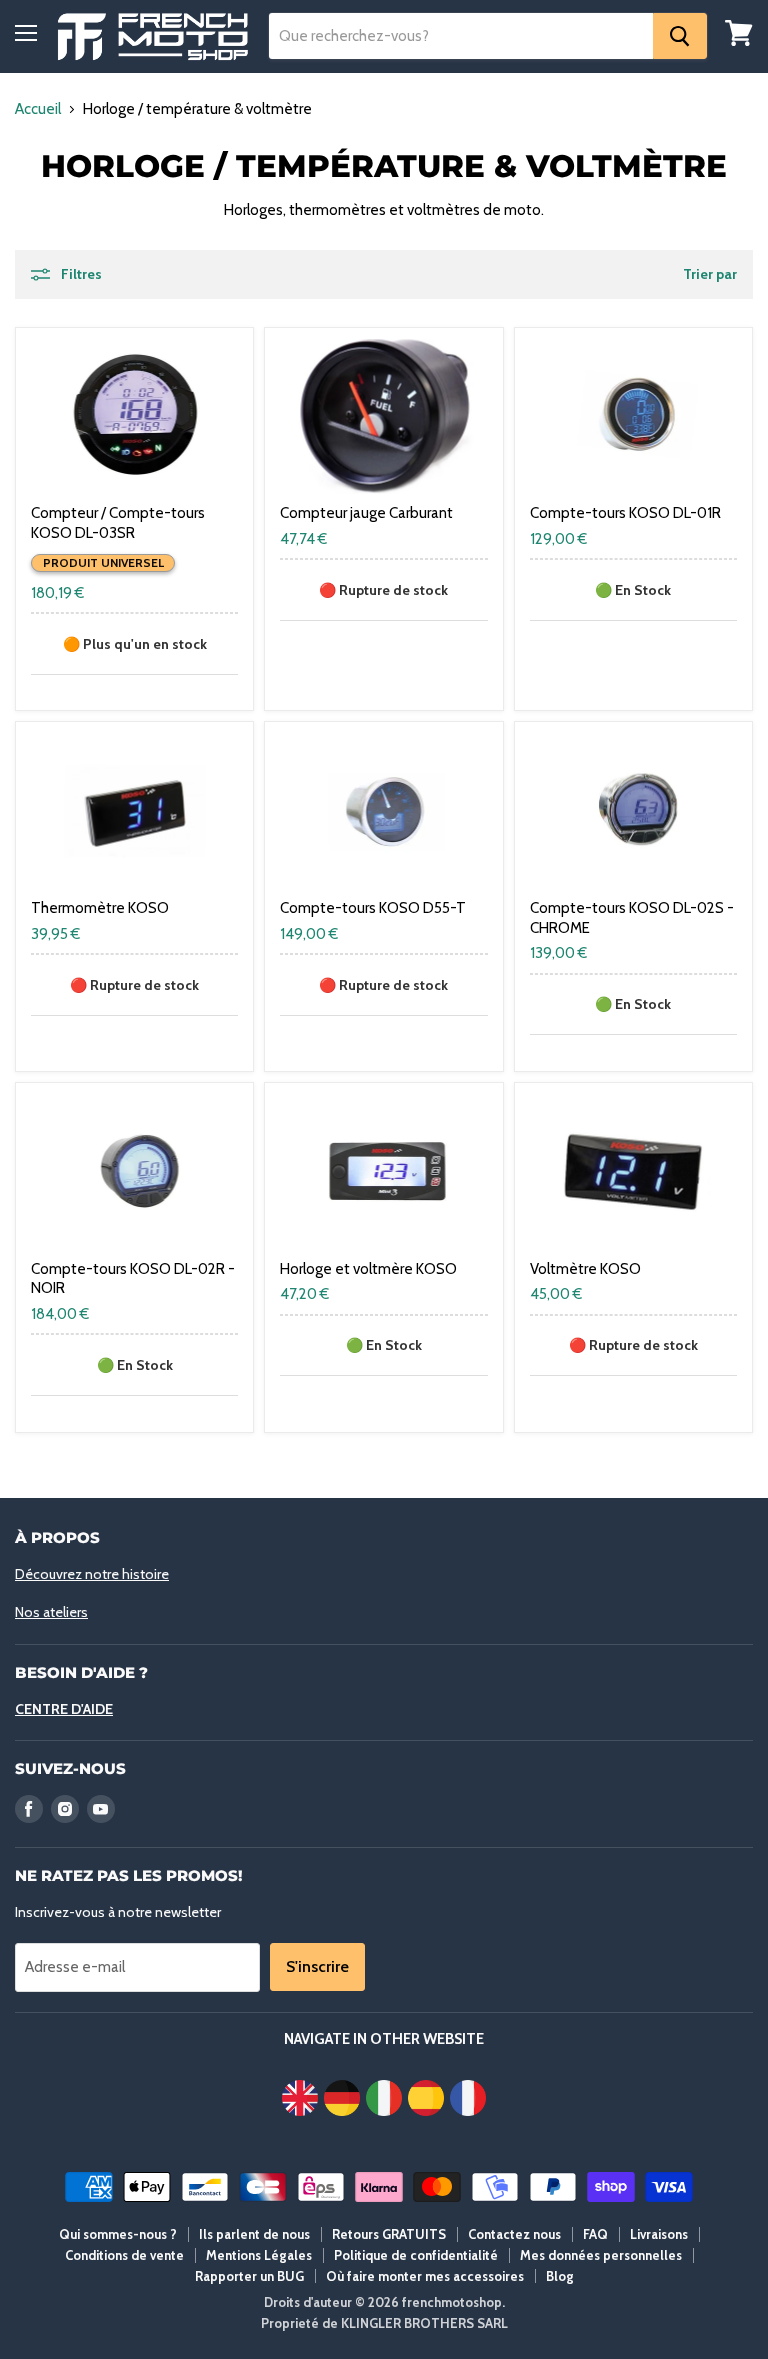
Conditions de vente (124, 2255)
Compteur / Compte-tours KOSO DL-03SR (118, 523)
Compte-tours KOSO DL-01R (625, 513)
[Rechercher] (680, 36)
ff (153, 36)
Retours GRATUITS (389, 2234)
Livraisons (659, 2234)
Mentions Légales (259, 2255)
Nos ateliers (51, 1612)
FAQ (595, 2234)
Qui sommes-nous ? (118, 2234)
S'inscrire (317, 1966)
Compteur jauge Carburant (366, 513)
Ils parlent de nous (254, 2234)
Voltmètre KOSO (585, 1269)
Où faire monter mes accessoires (425, 2276)
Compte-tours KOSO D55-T (373, 908)
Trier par (710, 274)
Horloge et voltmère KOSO (368, 1269)
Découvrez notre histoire (92, 1574)
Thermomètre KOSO (100, 908)
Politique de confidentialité (416, 2255)
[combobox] (461, 36)
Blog (560, 2276)
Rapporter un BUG (249, 2276)
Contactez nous (514, 2234)
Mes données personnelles (601, 2255)
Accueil (38, 109)
